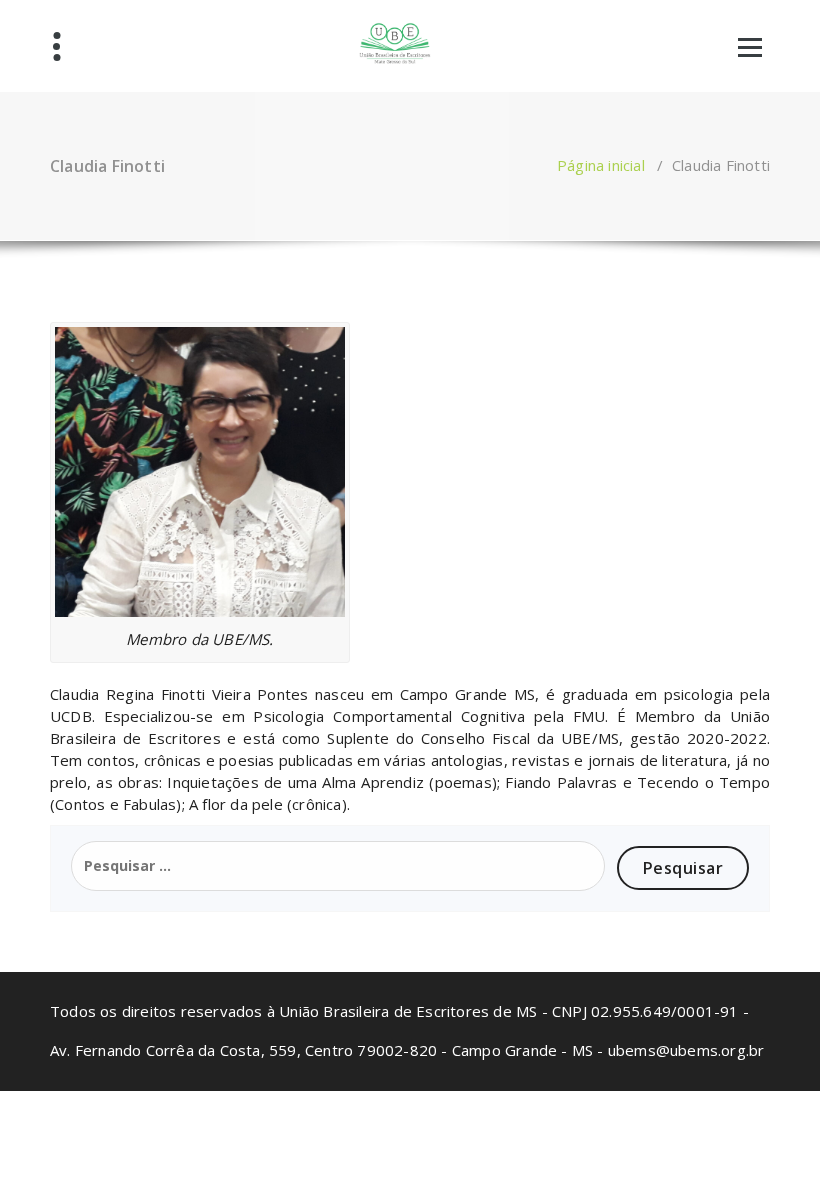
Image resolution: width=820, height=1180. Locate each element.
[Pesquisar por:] (338, 866)
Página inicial (601, 165)
